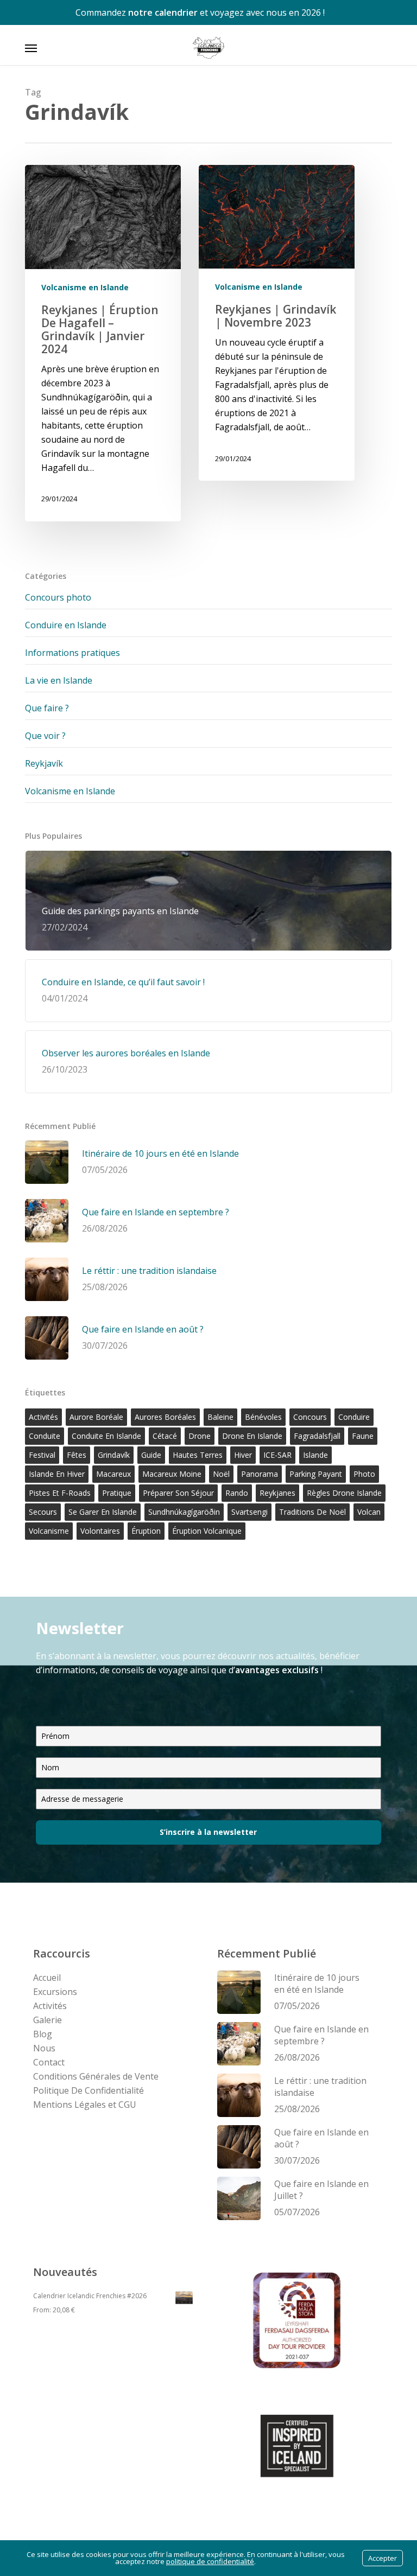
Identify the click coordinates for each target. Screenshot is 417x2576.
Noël (221, 1474)
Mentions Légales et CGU (85, 2105)
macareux (113, 1474)
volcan (369, 1512)
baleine (220, 1417)
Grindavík (114, 1455)
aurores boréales (165, 1417)
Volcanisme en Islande (85, 287)
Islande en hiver (57, 1474)
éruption (146, 1531)
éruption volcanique (207, 1531)
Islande (315, 1455)
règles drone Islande (344, 1493)
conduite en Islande (106, 1436)
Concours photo (58, 597)
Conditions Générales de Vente (96, 2076)
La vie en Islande (59, 680)
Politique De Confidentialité (89, 2090)
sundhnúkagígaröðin (184, 1512)
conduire (354, 1417)
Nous (44, 2048)
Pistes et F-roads (60, 1493)
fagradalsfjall (317, 1436)
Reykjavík (44, 763)
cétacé (165, 1436)
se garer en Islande (103, 1512)
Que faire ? (47, 708)
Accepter (383, 2558)
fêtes (77, 1455)
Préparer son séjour (178, 1493)
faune (363, 1436)
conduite (45, 1436)
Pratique (117, 1493)
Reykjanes (277, 1493)
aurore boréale (96, 1417)
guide (151, 1455)
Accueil (47, 1978)
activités (43, 1417)
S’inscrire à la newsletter (208, 1832)
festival (42, 1455)
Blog (43, 2034)
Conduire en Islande (66, 625)
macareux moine (172, 1474)
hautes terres (198, 1455)
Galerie (48, 2020)
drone (200, 1436)
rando (237, 1493)
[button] (31, 48)
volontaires (100, 1531)
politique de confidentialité (210, 2561)
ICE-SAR (277, 1455)
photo (364, 1474)
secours (43, 1512)
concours (310, 1417)
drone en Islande (252, 1436)
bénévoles (263, 1417)
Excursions (55, 1992)
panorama (260, 1474)
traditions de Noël (312, 1512)
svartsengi (249, 1512)
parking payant (316, 1474)
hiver (243, 1455)
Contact (49, 2062)
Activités (50, 2006)
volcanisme (49, 1531)
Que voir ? (45, 736)
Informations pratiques (72, 653)
